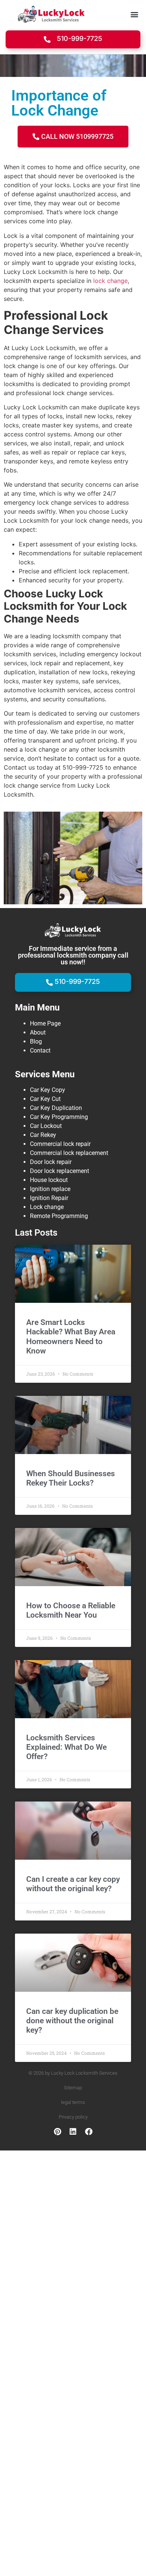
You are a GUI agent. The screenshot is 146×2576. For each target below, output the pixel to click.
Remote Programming (59, 1216)
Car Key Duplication (56, 1108)
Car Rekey (43, 1135)
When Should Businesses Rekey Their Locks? (71, 1478)
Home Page (45, 1023)
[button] (134, 14)
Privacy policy (73, 2117)
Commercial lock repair (60, 1144)
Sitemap (73, 2088)
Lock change (47, 1207)
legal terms (73, 2102)
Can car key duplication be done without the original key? (72, 2021)
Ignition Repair (49, 1198)
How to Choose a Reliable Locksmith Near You (71, 1610)
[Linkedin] (73, 2132)
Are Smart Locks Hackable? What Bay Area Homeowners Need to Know (71, 1337)
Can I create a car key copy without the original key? (73, 1884)
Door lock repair (51, 1162)
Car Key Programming (59, 1117)
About (38, 1032)
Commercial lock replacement (69, 1153)
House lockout (49, 1180)
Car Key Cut (45, 1099)
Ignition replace (50, 1189)
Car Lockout (46, 1126)
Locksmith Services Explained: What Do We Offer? (66, 1747)
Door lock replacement (60, 1171)
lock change (109, 281)
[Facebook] (89, 2132)
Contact (40, 1050)
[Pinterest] (57, 2132)
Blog (36, 1041)
